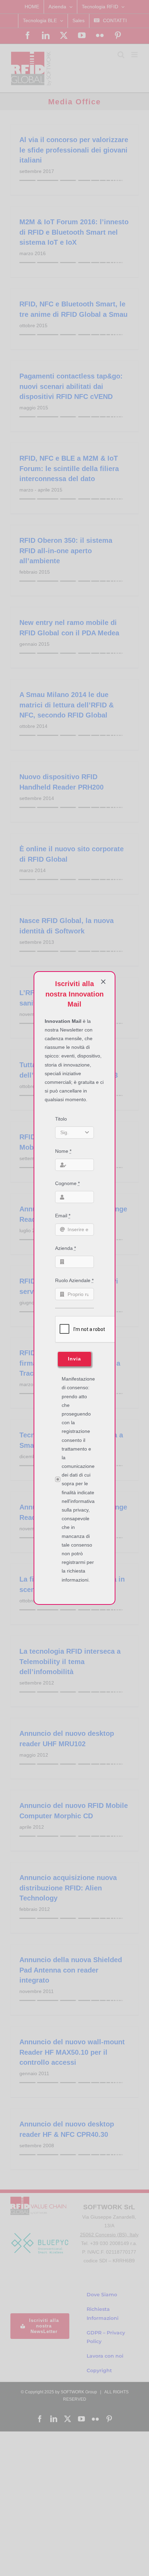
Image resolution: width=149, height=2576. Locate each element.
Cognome (67, 1183)
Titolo (61, 1119)
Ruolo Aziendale (74, 1280)
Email (63, 1216)
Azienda (65, 1248)
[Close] (103, 982)
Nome (63, 1151)
